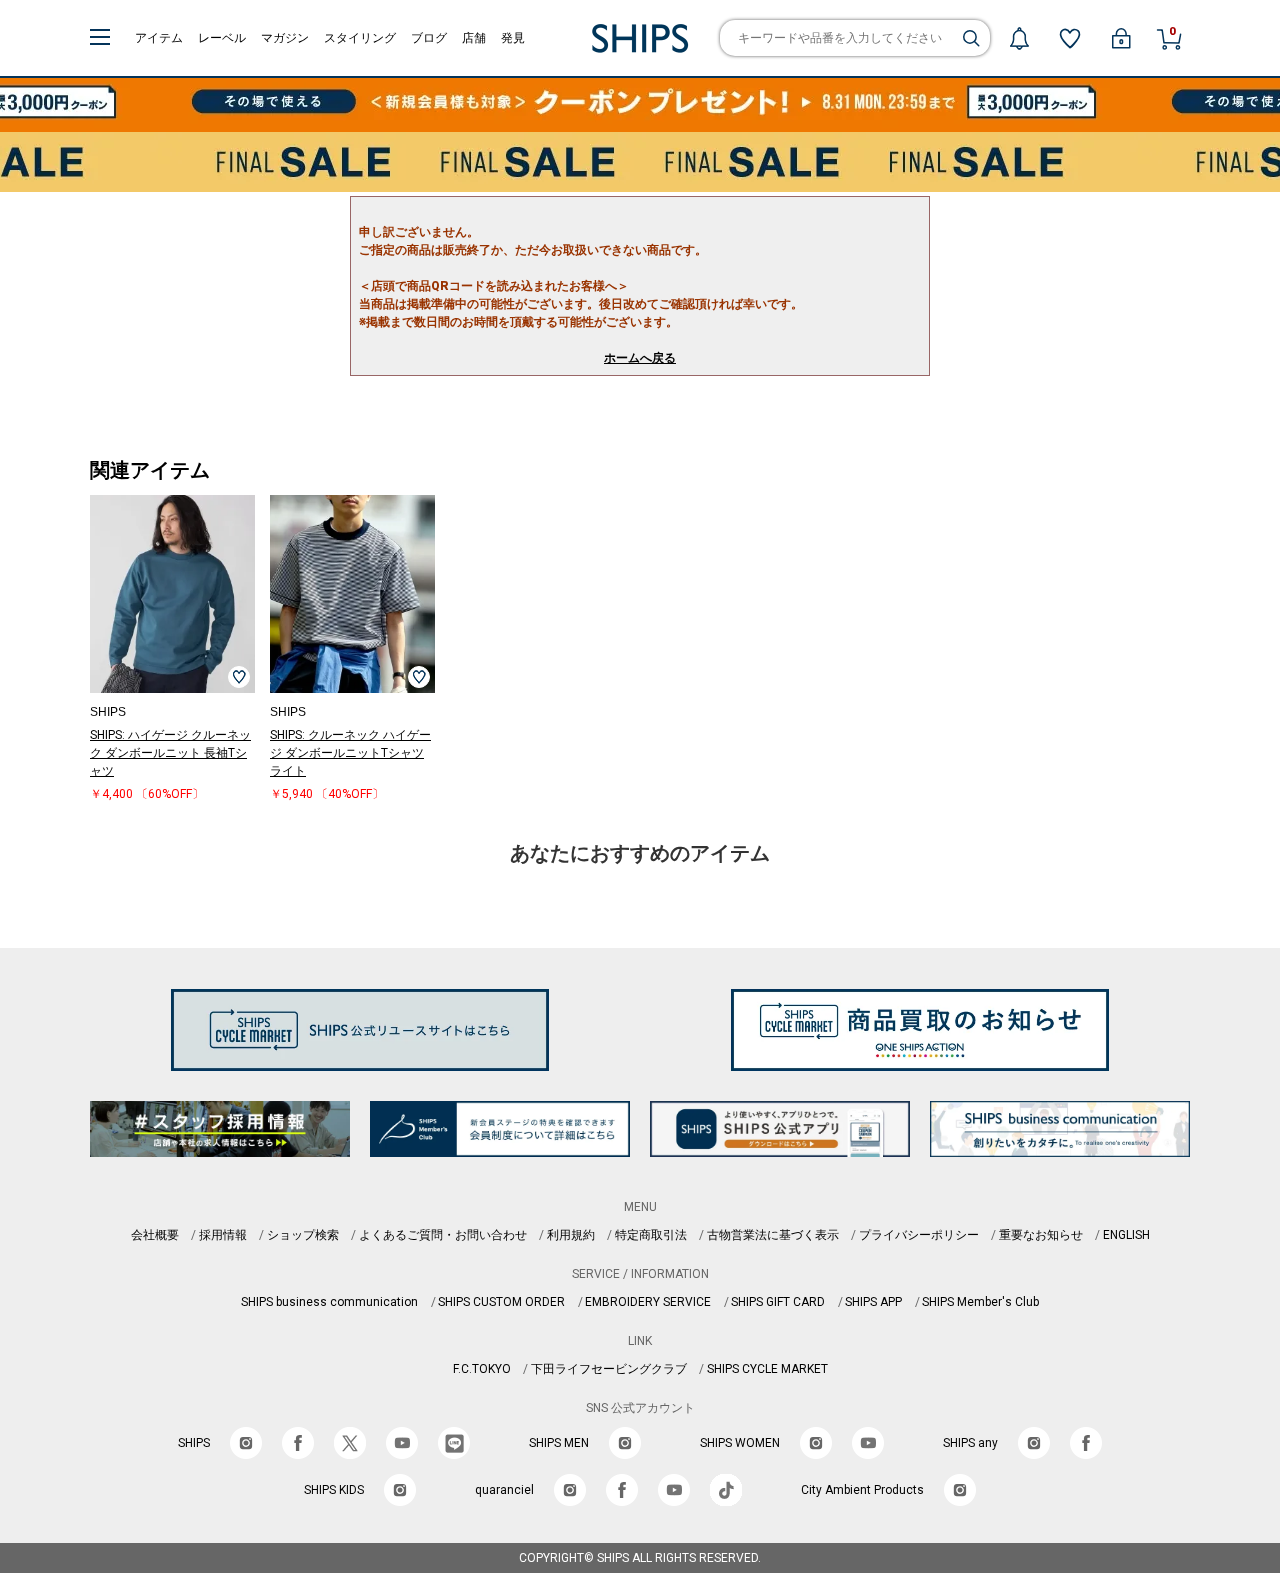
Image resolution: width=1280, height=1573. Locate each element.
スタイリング (360, 38)
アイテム (159, 38)
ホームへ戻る (640, 358)
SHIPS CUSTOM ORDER (501, 1302)
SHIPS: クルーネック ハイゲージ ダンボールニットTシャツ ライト (350, 753)
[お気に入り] (1070, 38)
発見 (513, 38)
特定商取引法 (651, 1235)
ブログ (429, 38)
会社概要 (155, 1235)
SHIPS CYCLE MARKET (767, 1369)
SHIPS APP (873, 1302)
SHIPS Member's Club (980, 1302)
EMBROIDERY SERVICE (648, 1302)
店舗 (474, 38)
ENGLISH (1126, 1235)
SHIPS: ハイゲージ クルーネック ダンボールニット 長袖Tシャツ (170, 753)
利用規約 (571, 1235)
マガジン (285, 38)
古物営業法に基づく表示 (773, 1235)
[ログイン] (1121, 38)
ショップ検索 (303, 1235)
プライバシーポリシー (919, 1235)
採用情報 (223, 1235)
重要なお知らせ (1041, 1235)
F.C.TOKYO (482, 1369)
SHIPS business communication (329, 1302)
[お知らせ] (1019, 38)
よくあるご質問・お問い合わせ (443, 1235)
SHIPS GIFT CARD (778, 1302)
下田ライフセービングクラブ (609, 1369)
